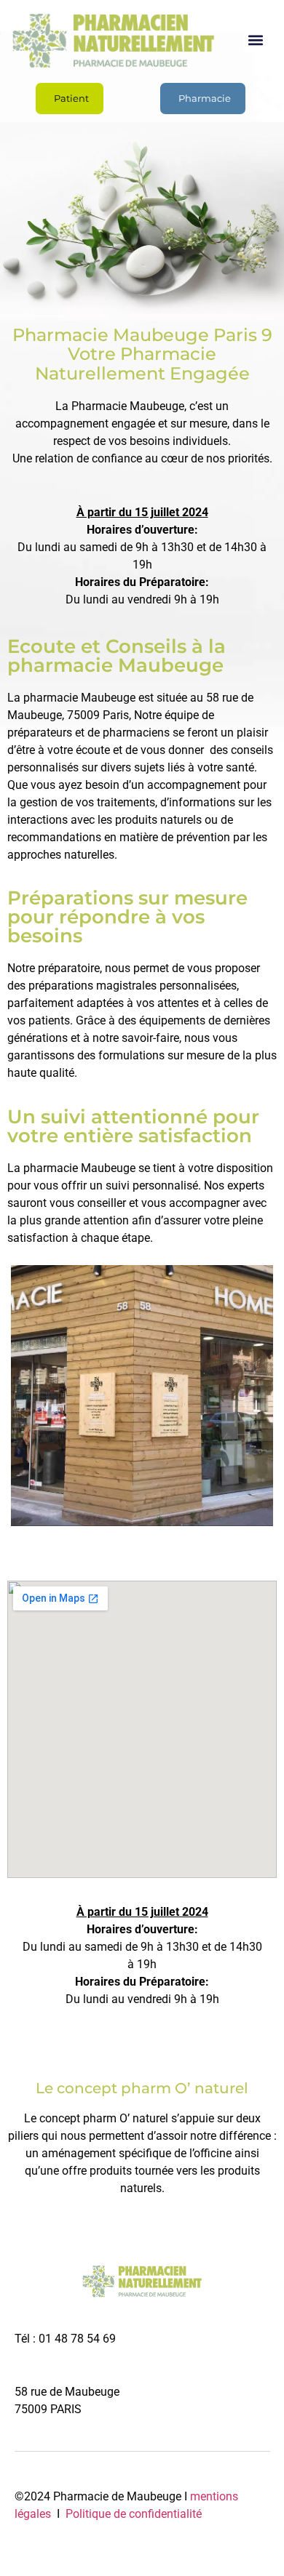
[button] (256, 40)
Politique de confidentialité (132, 2514)
